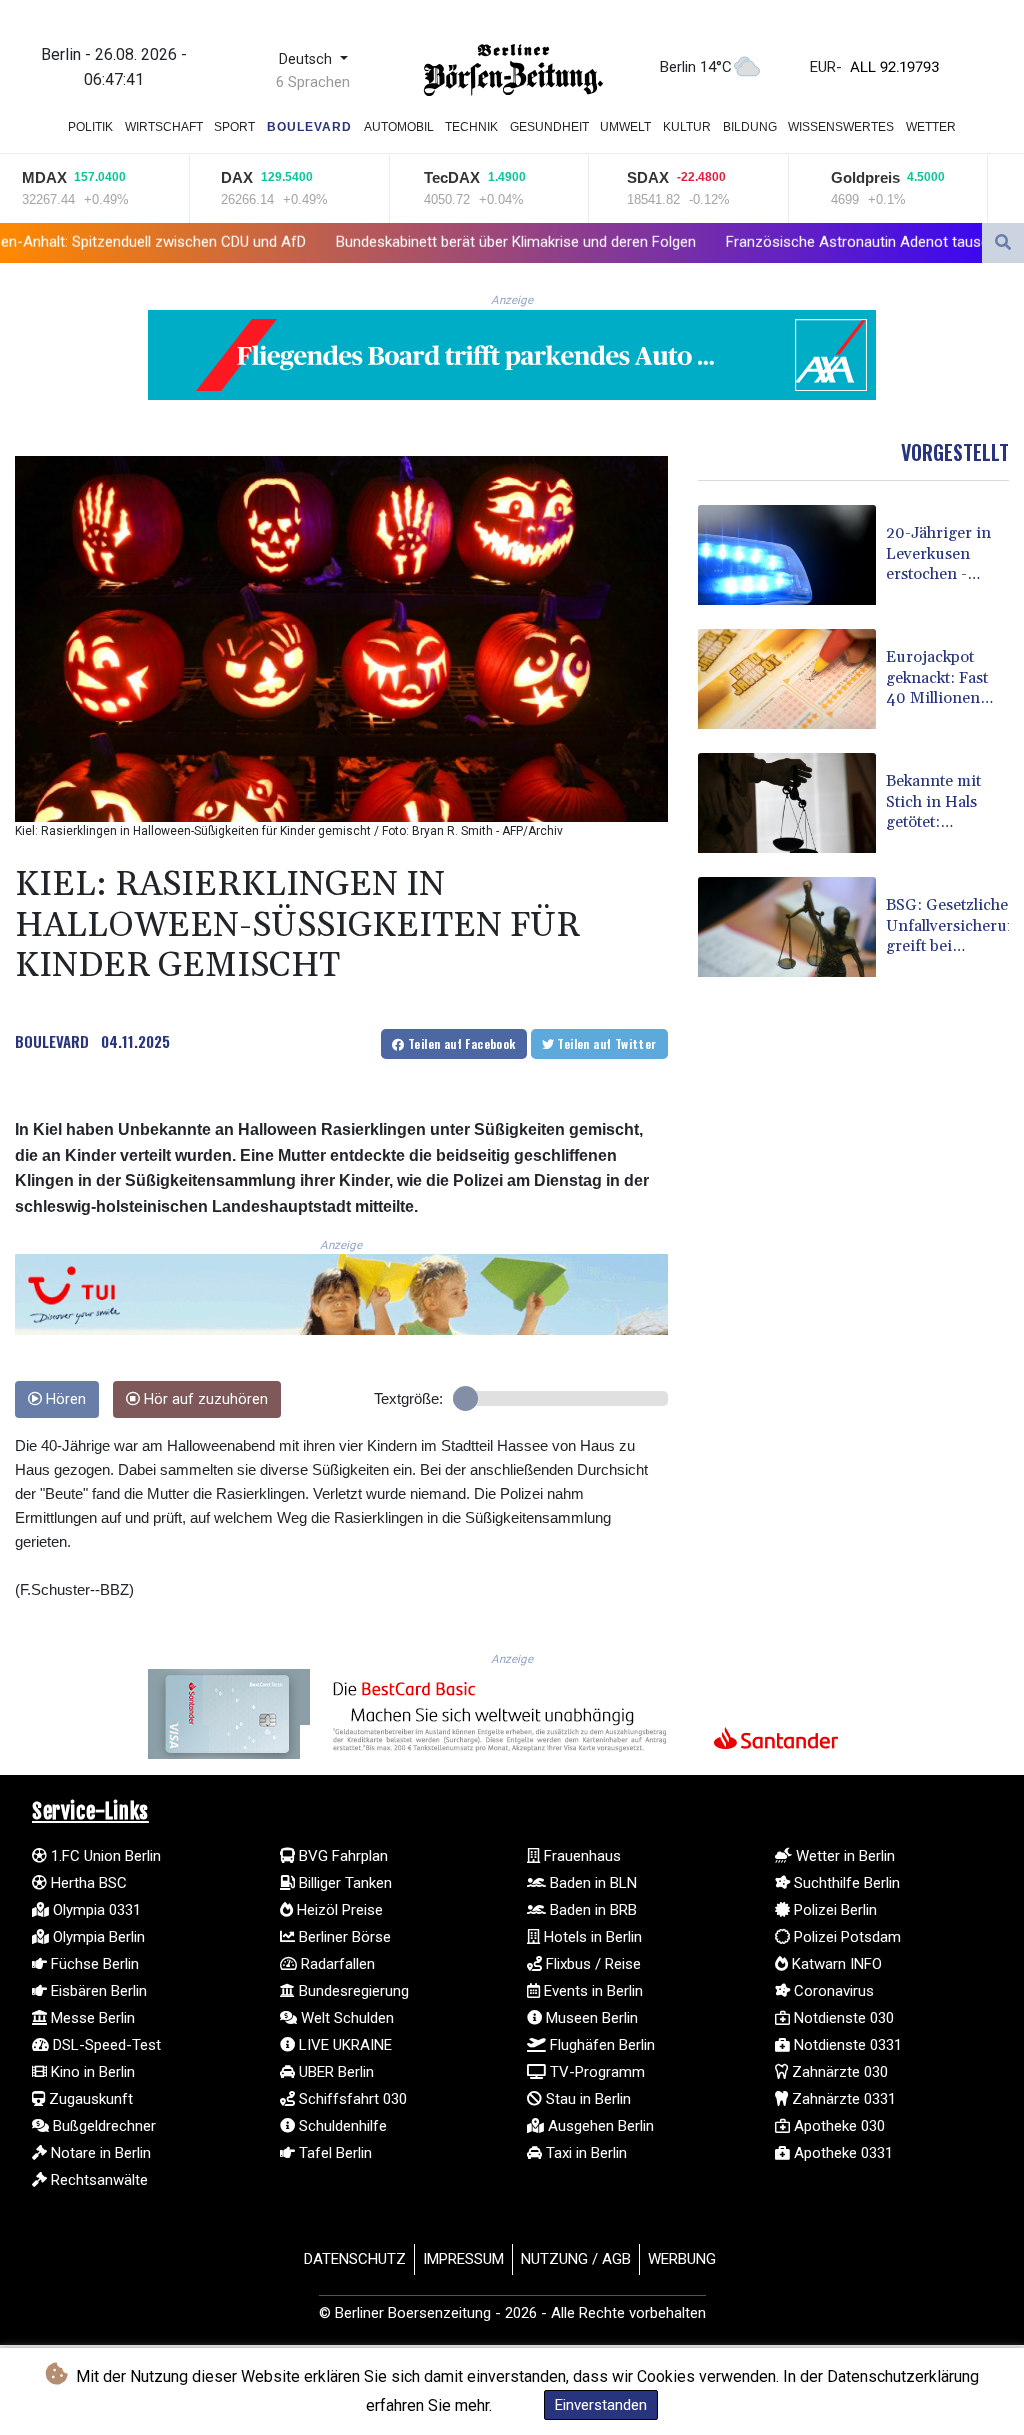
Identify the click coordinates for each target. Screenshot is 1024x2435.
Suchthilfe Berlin (845, 1883)
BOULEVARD (52, 1041)
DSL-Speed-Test (105, 2045)
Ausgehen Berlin (599, 2126)
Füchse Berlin (93, 1964)
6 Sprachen (313, 82)
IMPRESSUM (463, 2259)
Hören (64, 1399)
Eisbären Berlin (97, 1991)
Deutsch (307, 59)
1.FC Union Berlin (104, 1856)
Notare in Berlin (99, 2153)
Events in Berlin (591, 1991)
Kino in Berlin (91, 2072)
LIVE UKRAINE (343, 2045)
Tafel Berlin (333, 2153)
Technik (471, 127)
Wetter (931, 127)
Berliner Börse (343, 1937)
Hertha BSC (87, 1883)
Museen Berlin (590, 2018)
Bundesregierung (352, 1991)
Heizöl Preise (338, 1910)
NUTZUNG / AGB (576, 2259)
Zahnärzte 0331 (842, 2099)
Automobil (399, 127)
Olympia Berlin (97, 1937)
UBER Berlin (334, 2072)
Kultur (687, 127)
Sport (234, 127)
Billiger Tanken (343, 1883)
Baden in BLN (591, 1883)
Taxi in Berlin (584, 2153)
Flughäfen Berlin (600, 2045)
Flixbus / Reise (591, 1964)
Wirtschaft (164, 127)
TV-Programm (595, 2072)
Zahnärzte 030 (838, 2072)
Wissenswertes (841, 127)
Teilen (460, 1043)
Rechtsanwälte (97, 2180)
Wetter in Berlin (843, 1856)
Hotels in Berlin (591, 1937)
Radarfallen (336, 1964)
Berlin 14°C (696, 67)
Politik (90, 127)
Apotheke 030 (837, 2126)
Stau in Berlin (586, 2099)
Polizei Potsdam (845, 1937)
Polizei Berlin (833, 1910)
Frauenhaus (580, 1856)
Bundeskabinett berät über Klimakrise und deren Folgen (364, 242)
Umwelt (625, 127)
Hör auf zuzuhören (204, 1399)
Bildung (750, 127)
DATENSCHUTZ (355, 2259)
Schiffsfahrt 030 (351, 2099)
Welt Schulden (345, 2018)
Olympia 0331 (95, 1910)
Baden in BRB (591, 1910)
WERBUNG (682, 2259)
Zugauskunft (89, 2099)
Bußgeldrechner (102, 2126)
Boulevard (309, 127)
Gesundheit (549, 127)
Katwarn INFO (835, 1964)
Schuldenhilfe (341, 2126)
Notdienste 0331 (846, 2045)
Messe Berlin (91, 2018)
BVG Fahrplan (341, 1856)
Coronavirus (832, 1991)
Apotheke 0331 (841, 2153)
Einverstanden (601, 2405)
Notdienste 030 (842, 2018)
